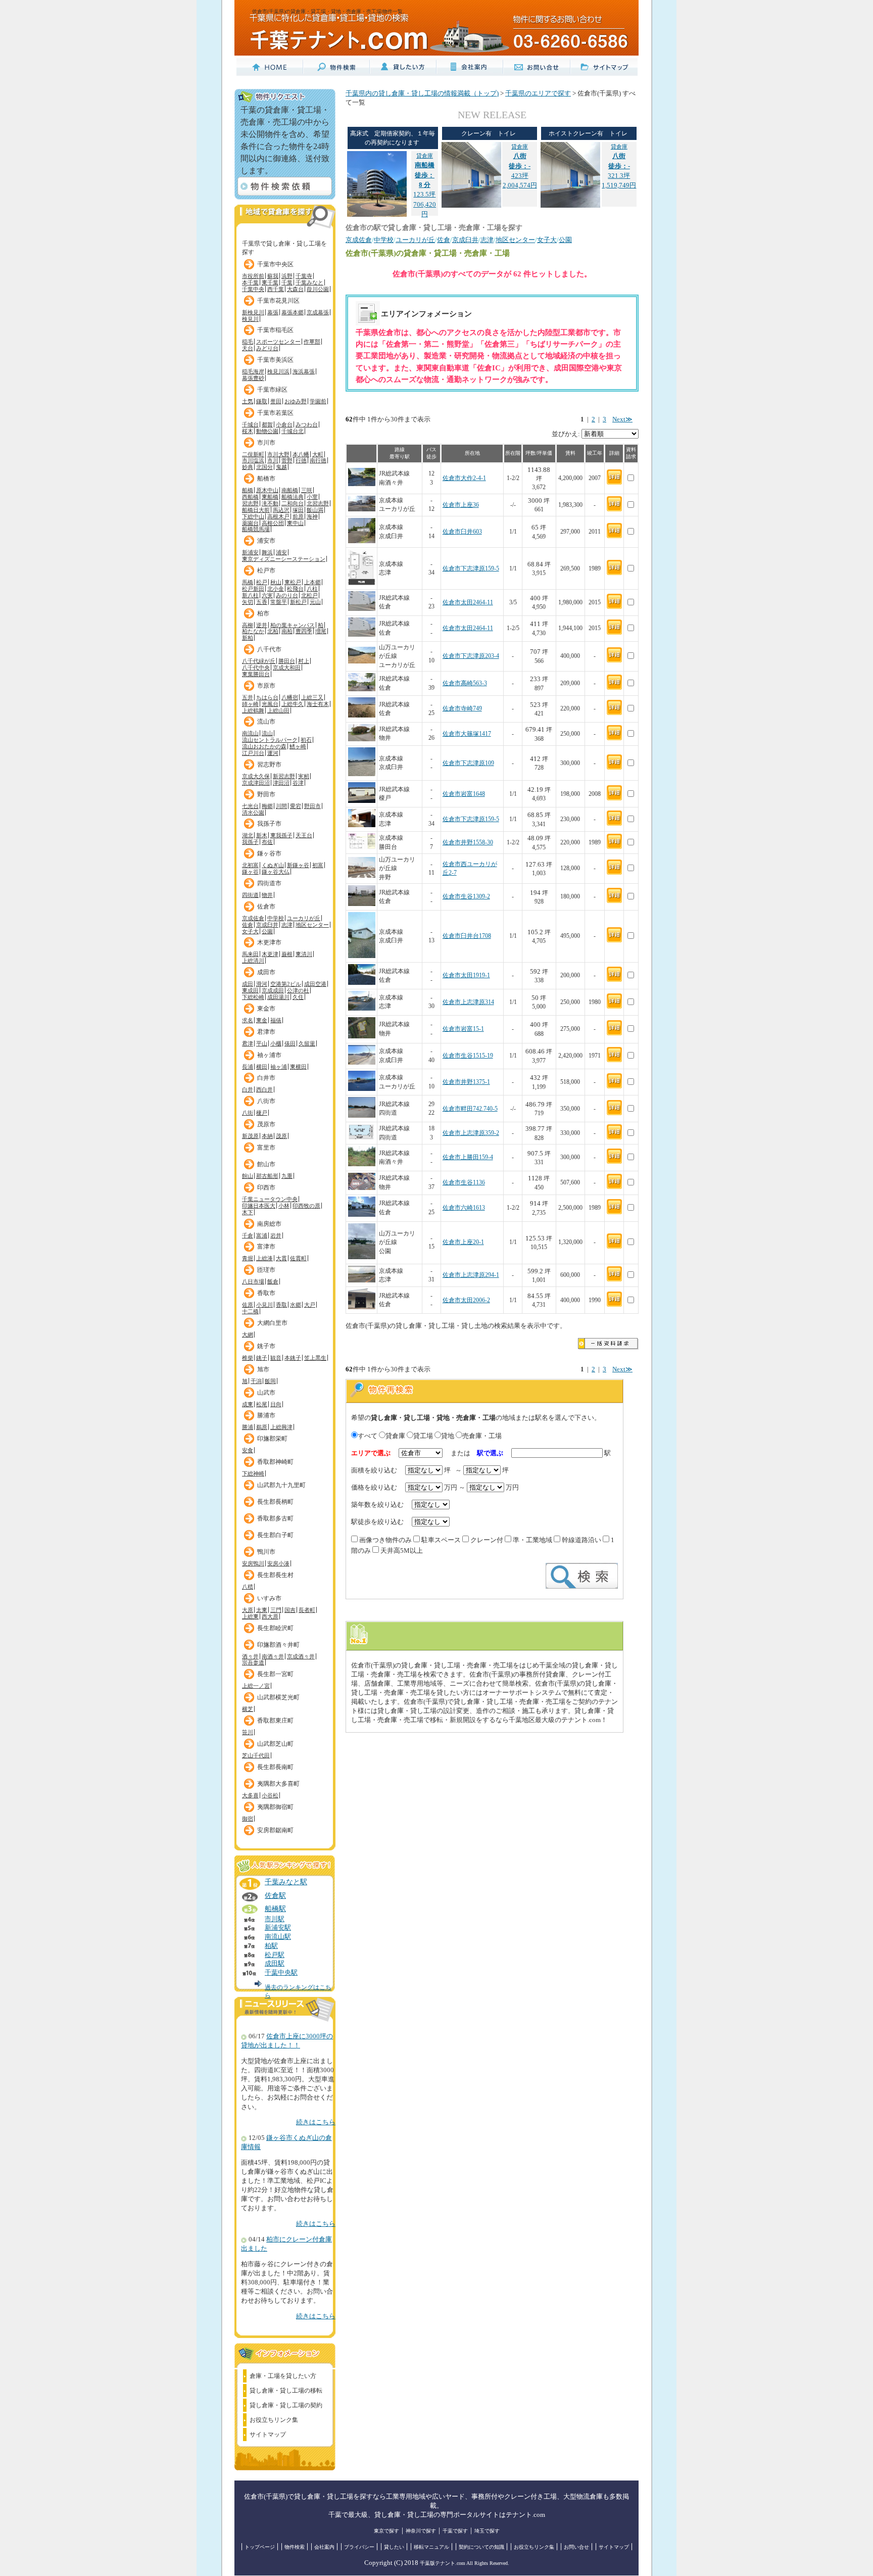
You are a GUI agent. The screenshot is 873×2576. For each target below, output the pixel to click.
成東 (248, 1404)
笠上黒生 (315, 1358)
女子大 (250, 931)
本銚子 (293, 1358)
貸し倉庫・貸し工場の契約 (286, 2405)
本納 (267, 1136)
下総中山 (253, 516)
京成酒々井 (301, 1656)
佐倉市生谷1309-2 (466, 897)
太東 (262, 1610)
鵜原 (262, 1427)
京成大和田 (287, 667)
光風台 (270, 704)
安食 (248, 1450)
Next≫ (622, 419)
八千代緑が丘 (259, 661)
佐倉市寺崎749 (462, 709)
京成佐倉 (253, 918)
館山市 (266, 1164)
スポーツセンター (278, 342)
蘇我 (273, 276)
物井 (267, 895)
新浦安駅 (278, 1928)
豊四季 (304, 631)
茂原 (281, 1136)
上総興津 (281, 1427)
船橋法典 (293, 497)
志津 (287, 925)
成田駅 (275, 1964)
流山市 (266, 722)
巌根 (287, 954)
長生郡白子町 (275, 1535)
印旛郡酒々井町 (278, 1645)
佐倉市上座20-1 (463, 1242)
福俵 (276, 1020)
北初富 (250, 865)
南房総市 (269, 1224)
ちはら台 (267, 697)
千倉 (248, 1235)
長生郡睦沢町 (275, 1628)
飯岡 (270, 1381)
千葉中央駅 (281, 1973)
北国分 (264, 467)
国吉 (290, 1610)
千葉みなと (309, 282)
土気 (248, 401)
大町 (318, 454)
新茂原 (250, 1136)
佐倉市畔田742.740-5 (470, 1109)
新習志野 (284, 776)
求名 (248, 1020)
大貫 (281, 1258)
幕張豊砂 (253, 378)
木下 (248, 1212)
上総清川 (253, 961)
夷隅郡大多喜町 (278, 1784)
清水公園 (253, 813)
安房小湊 (278, 1563)
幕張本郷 (293, 312)
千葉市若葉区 (275, 413)
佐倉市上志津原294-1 (471, 1275)
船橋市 (266, 479)
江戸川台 (253, 753)
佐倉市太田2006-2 (466, 1300)
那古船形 (267, 1176)
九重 (287, 1176)
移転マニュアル (431, 2547)
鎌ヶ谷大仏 (276, 872)
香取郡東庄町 (275, 1721)
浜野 (287, 276)
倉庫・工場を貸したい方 (283, 2376)
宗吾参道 (253, 1662)
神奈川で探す (421, 2531)
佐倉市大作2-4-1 (464, 478)
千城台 (250, 424)
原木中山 (267, 490)
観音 (276, 1358)
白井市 (266, 1078)
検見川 (250, 319)
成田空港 (315, 984)
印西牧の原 (306, 1206)
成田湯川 (278, 997)
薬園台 (250, 523)
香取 (281, 1305)
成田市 (266, 972)
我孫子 (250, 842)
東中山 (295, 523)
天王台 (304, 835)
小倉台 (284, 424)
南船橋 (290, 490)
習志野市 (269, 765)
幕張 (273, 312)
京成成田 (273, 990)
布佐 (267, 842)
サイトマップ (268, 2435)
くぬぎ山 (273, 865)
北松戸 (309, 595)
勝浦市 (266, 1415)
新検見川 (253, 312)
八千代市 (269, 649)
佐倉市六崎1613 (464, 1208)
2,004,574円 (520, 185)
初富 (318, 865)
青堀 (248, 1258)
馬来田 (250, 954)
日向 (276, 1404)
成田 (248, 984)
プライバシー (359, 2547)
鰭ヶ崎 (298, 746)
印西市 (266, 1187)
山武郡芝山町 (275, 1744)
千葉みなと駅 (286, 1882)
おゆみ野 (296, 401)
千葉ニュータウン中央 (270, 1199)
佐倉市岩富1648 (464, 794)
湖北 (248, 835)
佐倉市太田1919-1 (466, 975)
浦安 (281, 552)
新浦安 (250, 552)
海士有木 (318, 704)
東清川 (304, 954)
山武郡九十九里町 (281, 1485)
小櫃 (276, 1043)
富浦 (262, 1235)
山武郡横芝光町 (278, 1697)
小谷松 (270, 1795)
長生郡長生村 (275, 1575)
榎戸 (262, 1113)
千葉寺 (304, 276)
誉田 (276, 401)
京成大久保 (256, 776)
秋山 (276, 582)
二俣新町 (253, 454)
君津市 (266, 1032)
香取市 (266, 1293)
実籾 (304, 776)
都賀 (267, 424)
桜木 (248, 431)
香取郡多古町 (275, 1518)
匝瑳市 (266, 1270)
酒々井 (250, 1656)
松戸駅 (275, 1955)
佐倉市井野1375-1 (466, 1082)
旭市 (263, 1369)
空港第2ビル (286, 984)
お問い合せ (576, 2547)
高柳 (248, 625)
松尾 (262, 1404)
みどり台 (267, 348)
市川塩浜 (253, 460)
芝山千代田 (256, 1755)
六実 (267, 595)
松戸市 (266, 570)
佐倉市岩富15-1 (463, 1029)
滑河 (262, 984)
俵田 (290, 1043)
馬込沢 (281, 510)
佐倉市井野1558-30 (468, 843)
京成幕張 (318, 312)
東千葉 (270, 282)
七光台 (250, 806)
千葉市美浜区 (275, 360)
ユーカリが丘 (304, 918)
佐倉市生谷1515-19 (468, 1056)
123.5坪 (424, 175)
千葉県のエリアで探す (538, 93)
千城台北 (293, 431)
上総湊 (264, 1258)
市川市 (266, 443)
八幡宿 (290, 697)
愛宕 (296, 806)
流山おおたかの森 (264, 746)
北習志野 (318, 503)
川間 (281, 806)
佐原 (248, 1305)
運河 (273, 753)
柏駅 (271, 1946)
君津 (248, 1043)
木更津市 (269, 942)
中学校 (276, 918)
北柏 (273, 631)
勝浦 (248, 1427)
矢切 (248, 602)
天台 (248, 348)
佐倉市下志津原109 (468, 763)
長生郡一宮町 (275, 1674)
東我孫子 (281, 835)
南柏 (287, 631)
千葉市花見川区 (278, 301)
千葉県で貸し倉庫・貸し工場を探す (284, 246)
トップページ (260, 2547)
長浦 (248, 1067)
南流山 (250, 733)
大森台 (295, 289)
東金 (262, 1020)
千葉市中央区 (275, 264)
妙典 (248, 467)
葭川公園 (318, 289)
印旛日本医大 (259, 1206)
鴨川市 (266, 1552)
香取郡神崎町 (275, 1462)
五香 (262, 602)
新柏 (248, 638)
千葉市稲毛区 (275, 330)
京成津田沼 (256, 783)
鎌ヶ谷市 (269, 853)
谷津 (298, 783)
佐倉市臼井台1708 (467, 936)
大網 (248, 1334)
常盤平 (279, 602)
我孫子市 (269, 824)
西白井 (264, 1089)
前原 (298, 516)
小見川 (264, 1305)
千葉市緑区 (272, 390)
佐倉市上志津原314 (468, 1002)
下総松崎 (253, 997)
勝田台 (287, 661)
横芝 (248, 1709)
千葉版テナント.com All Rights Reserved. (465, 2563)
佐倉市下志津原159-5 (471, 569)
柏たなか (253, 631)
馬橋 (248, 582)
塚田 (298, 510)
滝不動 (270, 503)
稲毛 (248, 342)
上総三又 (312, 697)
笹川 (248, 1732)
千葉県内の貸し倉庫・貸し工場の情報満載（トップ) (422, 93)
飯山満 (315, 510)
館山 (248, 1176)
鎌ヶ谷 (250, 872)
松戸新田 (253, 589)
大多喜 (250, 1795)
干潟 (256, 1381)
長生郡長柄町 (275, 1502)
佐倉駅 (275, 1895)
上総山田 (278, 710)
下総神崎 (253, 1473)
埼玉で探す (487, 2531)
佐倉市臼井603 (462, 532)
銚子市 (266, 1346)
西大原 (270, 1616)
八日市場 (253, 1281)
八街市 (266, 1101)
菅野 (287, 460)
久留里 (307, 1043)
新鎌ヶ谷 (298, 865)
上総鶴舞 (253, 710)
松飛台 (295, 589)
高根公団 (273, 523)
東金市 (266, 1009)
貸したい (394, 2547)
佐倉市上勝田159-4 (468, 1157)
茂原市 (266, 1124)
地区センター (312, 925)
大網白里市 (272, 1323)
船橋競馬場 (256, 529)
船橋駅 (275, 1909)
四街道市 (269, 883)
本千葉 (250, 282)
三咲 (307, 490)
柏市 (263, 613)
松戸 (262, 582)
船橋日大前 (256, 510)
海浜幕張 (304, 371)
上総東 (250, 1616)
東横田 (298, 1067)
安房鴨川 (253, 1563)
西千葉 (276, 289)
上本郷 (312, 582)
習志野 (250, 503)
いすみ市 (269, 1598)
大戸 (310, 1305)
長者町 (307, 1610)
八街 (248, 1113)
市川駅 (275, 1919)
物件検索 (295, 2547)
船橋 (248, 490)
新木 (262, 835)
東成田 (250, 990)
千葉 (287, 282)
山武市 (266, 1393)
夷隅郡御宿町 (275, 1807)
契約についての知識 (481, 2547)
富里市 (266, 1148)
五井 (248, 697)
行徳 (301, 460)
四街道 (250, 895)
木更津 (270, 954)
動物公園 (267, 431)
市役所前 (253, 276)
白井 (248, 1089)
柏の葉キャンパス (293, 625)
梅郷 (267, 806)
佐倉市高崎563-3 (465, 683)
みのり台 (287, 595)
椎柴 (248, 1358)
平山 (262, 1043)
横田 (262, 1067)
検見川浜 (278, 371)
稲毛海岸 (253, 371)
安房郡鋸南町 (275, 1830)
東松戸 (293, 582)
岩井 (276, 1235)
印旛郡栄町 (272, 1439)
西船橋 (250, 497)
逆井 (262, 625)
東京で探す (386, 2531)
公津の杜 (298, 990)
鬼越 (281, 467)
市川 (273, 460)
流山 (267, 733)
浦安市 (266, 541)
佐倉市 (266, 907)
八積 (248, 1587)
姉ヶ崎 (250, 704)
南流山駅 (278, 1937)
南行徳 (318, 460)
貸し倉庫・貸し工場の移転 (286, 2391)
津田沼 (281, 783)
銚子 (262, 1358)
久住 (298, 997)
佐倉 (248, 925)
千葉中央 (253, 289)
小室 (312, 497)
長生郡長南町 (275, 1767)
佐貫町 (298, 1258)
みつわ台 (307, 424)
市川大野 (278, 454)
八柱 (312, 589)
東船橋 (270, 497)
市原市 (266, 686)
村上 (304, 661)
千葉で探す (455, 2531)
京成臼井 (267, 925)
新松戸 (298, 602)
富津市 (266, 1247)
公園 (267, 931)
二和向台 (293, 503)
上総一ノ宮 (256, 1686)
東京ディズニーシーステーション (284, 559)
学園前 (318, 401)
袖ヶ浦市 (269, 1055)
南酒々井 (273, 1656)
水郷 (296, 1305)
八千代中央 (256, 667)
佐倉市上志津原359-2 (471, 1133)
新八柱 (250, 595)
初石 (306, 740)
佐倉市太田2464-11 (468, 603)
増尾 (321, 631)
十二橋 (250, 1311)
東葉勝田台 (256, 674)
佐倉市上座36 (461, 505)
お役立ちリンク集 (274, 2420)
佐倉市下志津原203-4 (471, 656)
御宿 (248, 1819)
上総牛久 (293, 704)
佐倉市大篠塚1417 (467, 734)
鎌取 (262, 401)
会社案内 (324, 2547)
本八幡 (301, 454)
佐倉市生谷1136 (464, 1183)
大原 (248, 1610)
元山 (315, 602)
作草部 (312, 342)
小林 (284, 1206)
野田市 (266, 794)
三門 (276, 1610)
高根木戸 (278, 516)
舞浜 (267, 552)
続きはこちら (316, 2122)
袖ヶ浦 (279, 1067)
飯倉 (273, 1281)
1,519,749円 (619, 185)
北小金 (276, 589)
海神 (312, 516)
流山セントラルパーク (270, 740)
